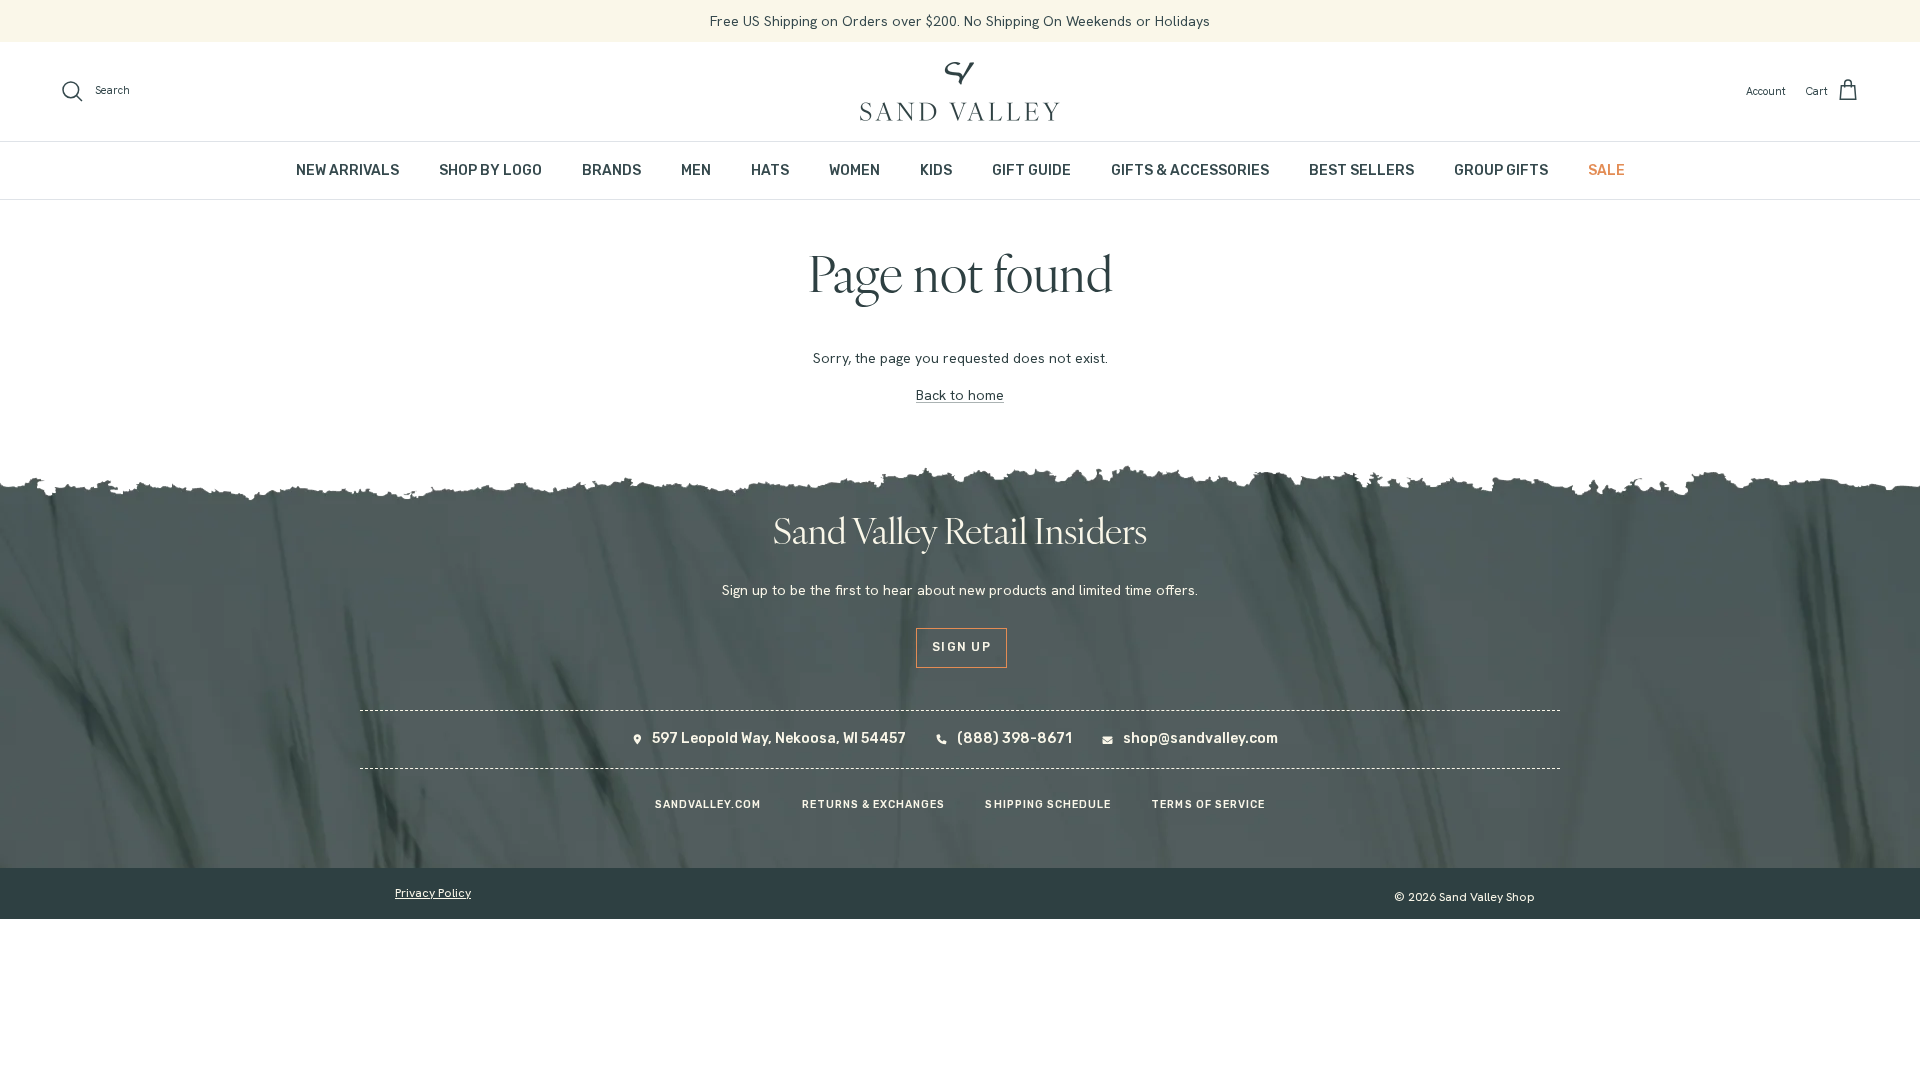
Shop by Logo (490, 170)
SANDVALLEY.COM (708, 804)
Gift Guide (1031, 170)
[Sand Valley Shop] (960, 91)
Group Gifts (1501, 170)
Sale (1606, 170)
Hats (770, 170)
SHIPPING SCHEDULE (1048, 804)
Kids (936, 170)
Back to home (960, 395)
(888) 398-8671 (1014, 738)
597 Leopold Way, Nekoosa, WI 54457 (779, 738)
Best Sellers (1361, 170)
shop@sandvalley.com (1200, 738)
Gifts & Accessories (1190, 170)
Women (854, 170)
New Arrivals (347, 170)
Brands (611, 170)
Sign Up (961, 647)
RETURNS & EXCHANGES (874, 804)
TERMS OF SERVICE (1208, 804)
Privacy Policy (433, 893)
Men (696, 170)
